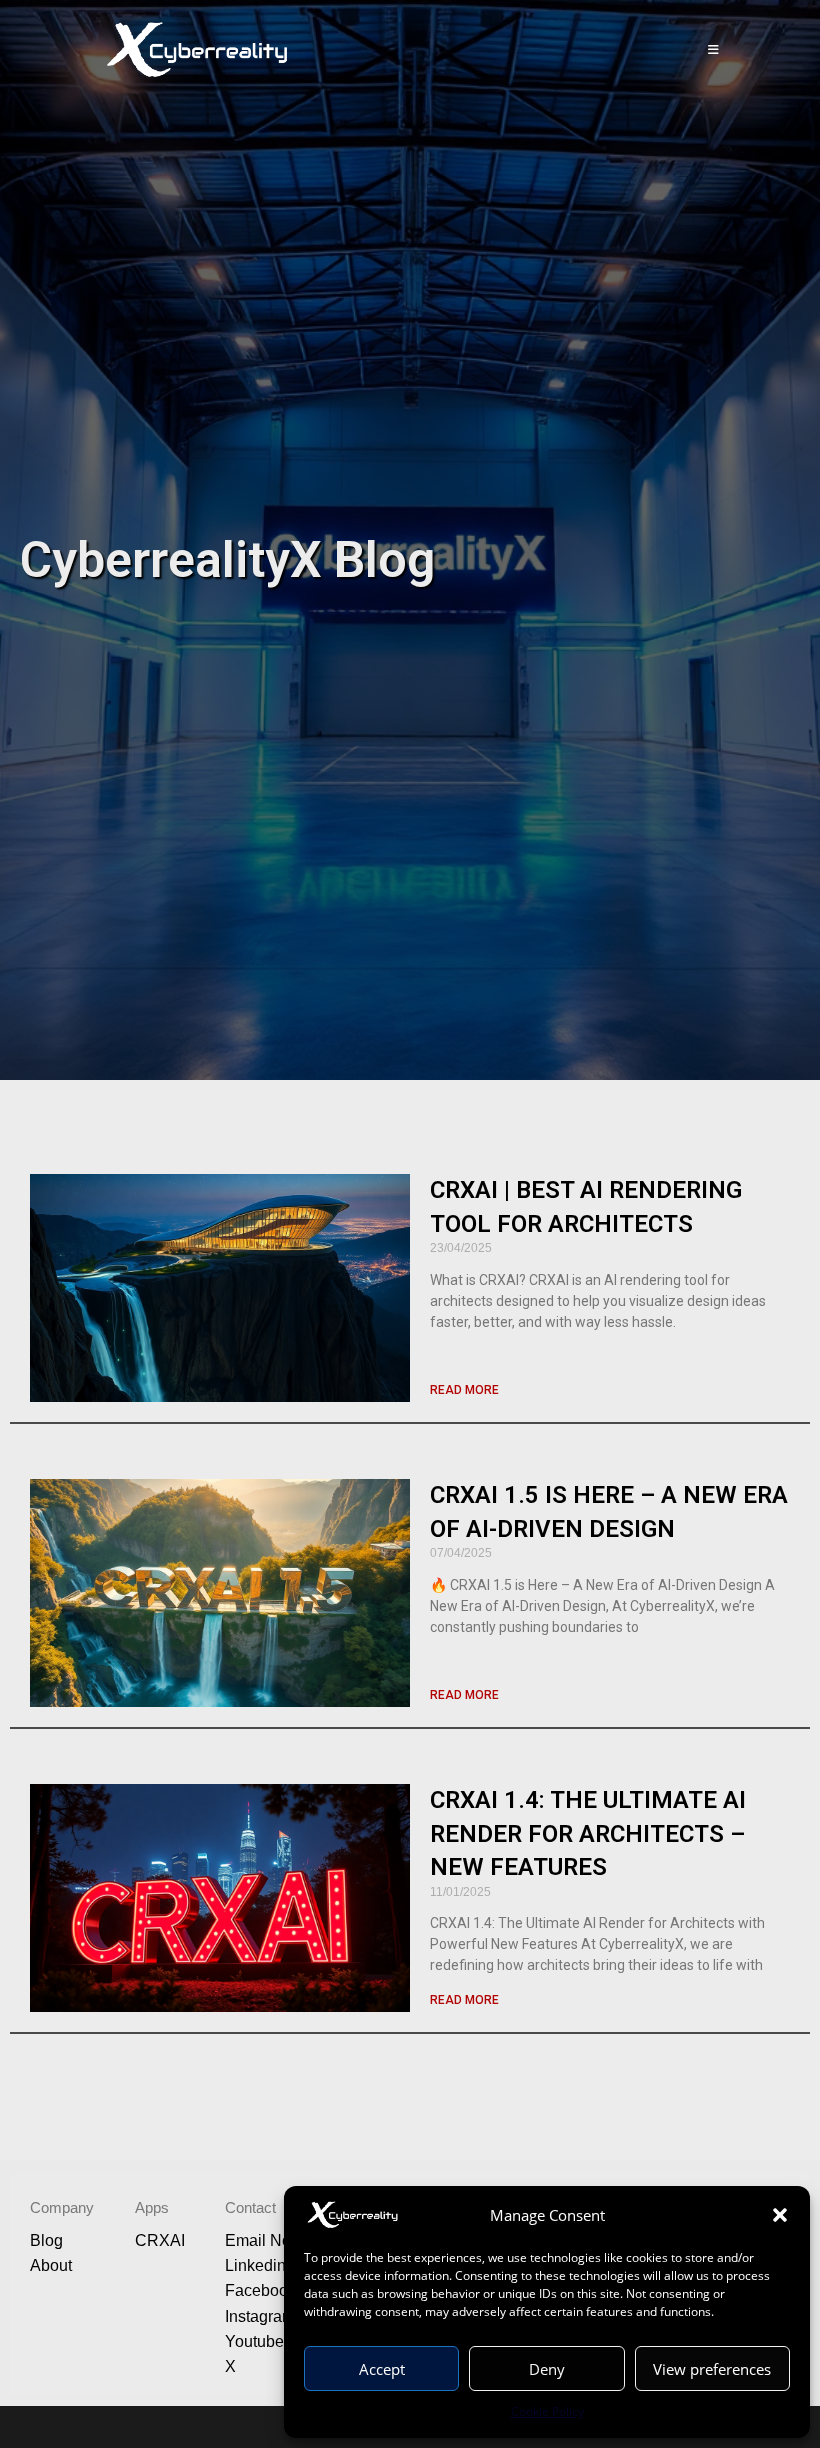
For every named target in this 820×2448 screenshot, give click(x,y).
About (51, 2265)
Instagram (260, 2316)
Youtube (254, 2341)
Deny (547, 2369)
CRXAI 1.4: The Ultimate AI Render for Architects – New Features (588, 1833)
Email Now (264, 2240)
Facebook (260, 2290)
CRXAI (160, 2240)
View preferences (712, 2369)
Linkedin (255, 2265)
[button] (780, 2215)
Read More (464, 1390)
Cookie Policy (547, 2411)
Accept (382, 2369)
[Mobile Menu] (714, 50)
